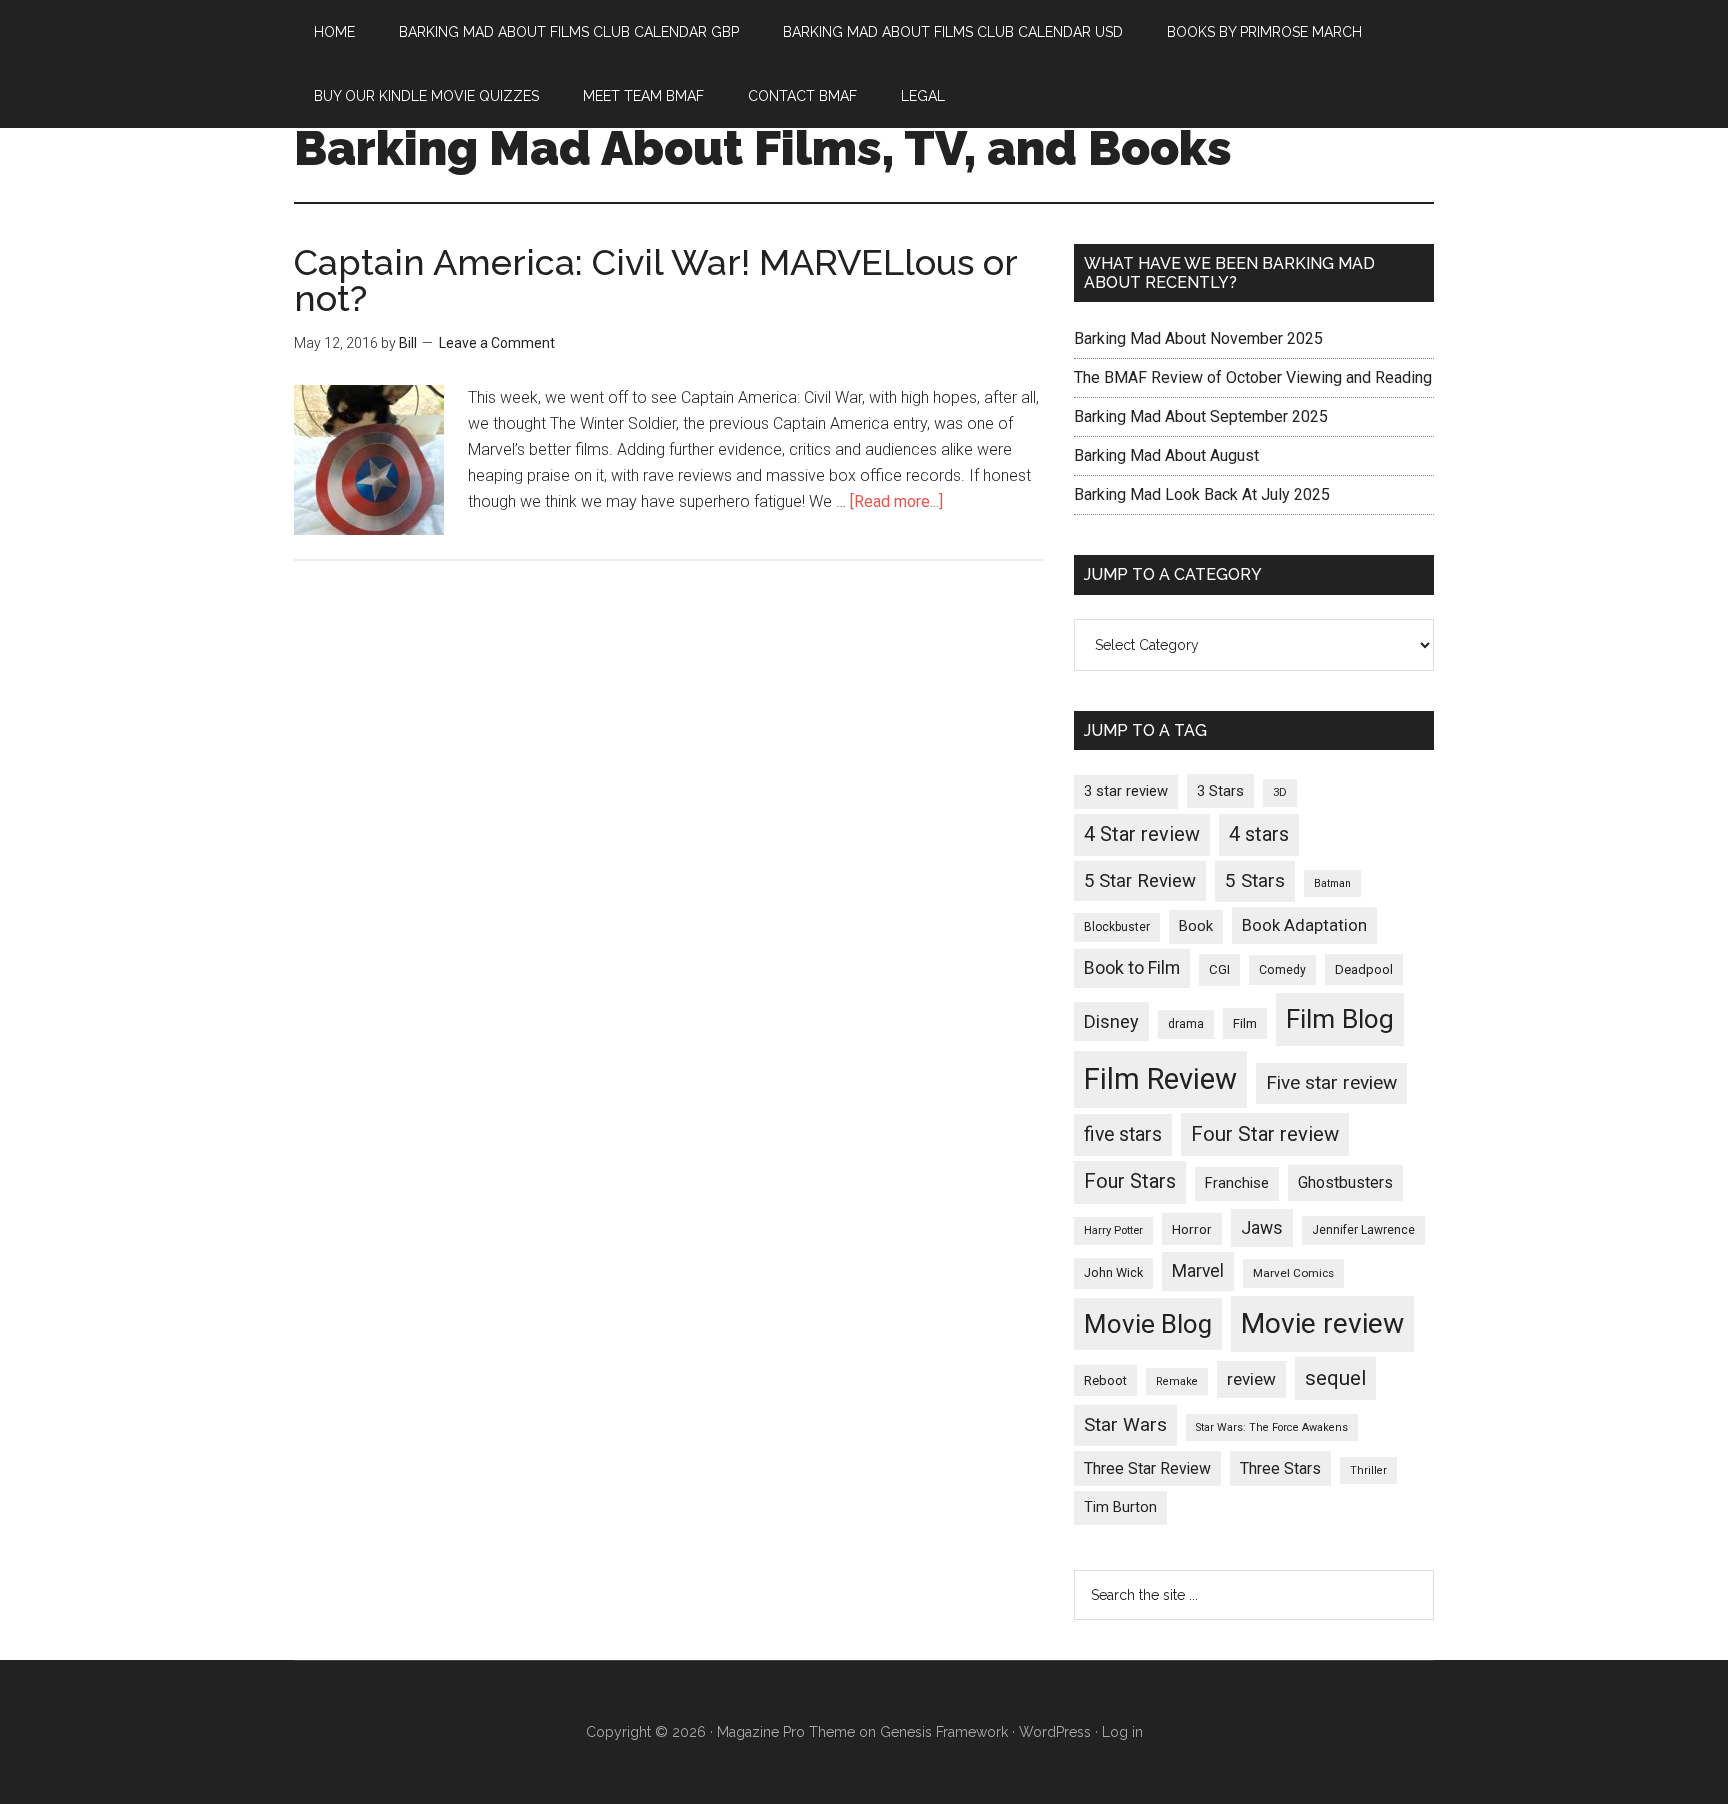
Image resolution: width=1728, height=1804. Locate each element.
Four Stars (1130, 1181)
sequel (1335, 1378)
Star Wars (1125, 1424)
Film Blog (1340, 1019)
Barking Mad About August (1166, 455)
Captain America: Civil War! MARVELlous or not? (655, 280)
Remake (1177, 1381)
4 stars (1259, 834)
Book (1196, 926)
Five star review (1331, 1082)
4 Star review (1142, 834)
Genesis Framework (944, 1732)
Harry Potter (1113, 1230)
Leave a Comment (497, 343)
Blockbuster (1117, 927)
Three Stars (1280, 1468)
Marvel (1198, 1271)
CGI (1219, 969)
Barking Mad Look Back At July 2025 (1202, 494)
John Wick (1113, 1272)
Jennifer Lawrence (1363, 1230)
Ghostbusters (1345, 1182)
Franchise (1237, 1183)
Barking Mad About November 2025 (1198, 338)
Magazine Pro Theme (786, 1732)
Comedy (1282, 970)
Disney (1111, 1021)
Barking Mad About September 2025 (1201, 416)
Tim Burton (1120, 1507)
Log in (1122, 1732)
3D (1280, 792)
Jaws (1262, 1228)
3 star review (1126, 791)
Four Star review (1265, 1134)
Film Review (1160, 1079)
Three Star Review (1147, 1468)
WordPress (1055, 1732)
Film (1245, 1023)
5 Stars (1255, 880)
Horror (1192, 1229)
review (1251, 1379)
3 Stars (1220, 791)
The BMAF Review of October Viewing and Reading (1253, 377)
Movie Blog (1148, 1324)
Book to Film (1132, 968)
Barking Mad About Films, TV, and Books (763, 148)
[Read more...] (896, 501)
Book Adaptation (1304, 925)
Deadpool (1364, 969)
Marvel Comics (1293, 1273)
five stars (1123, 1134)
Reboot (1105, 1380)
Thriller (1368, 1470)
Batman (1332, 883)
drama (1186, 1024)
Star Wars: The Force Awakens (1272, 1427)
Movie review (1322, 1323)
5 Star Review (1140, 881)
